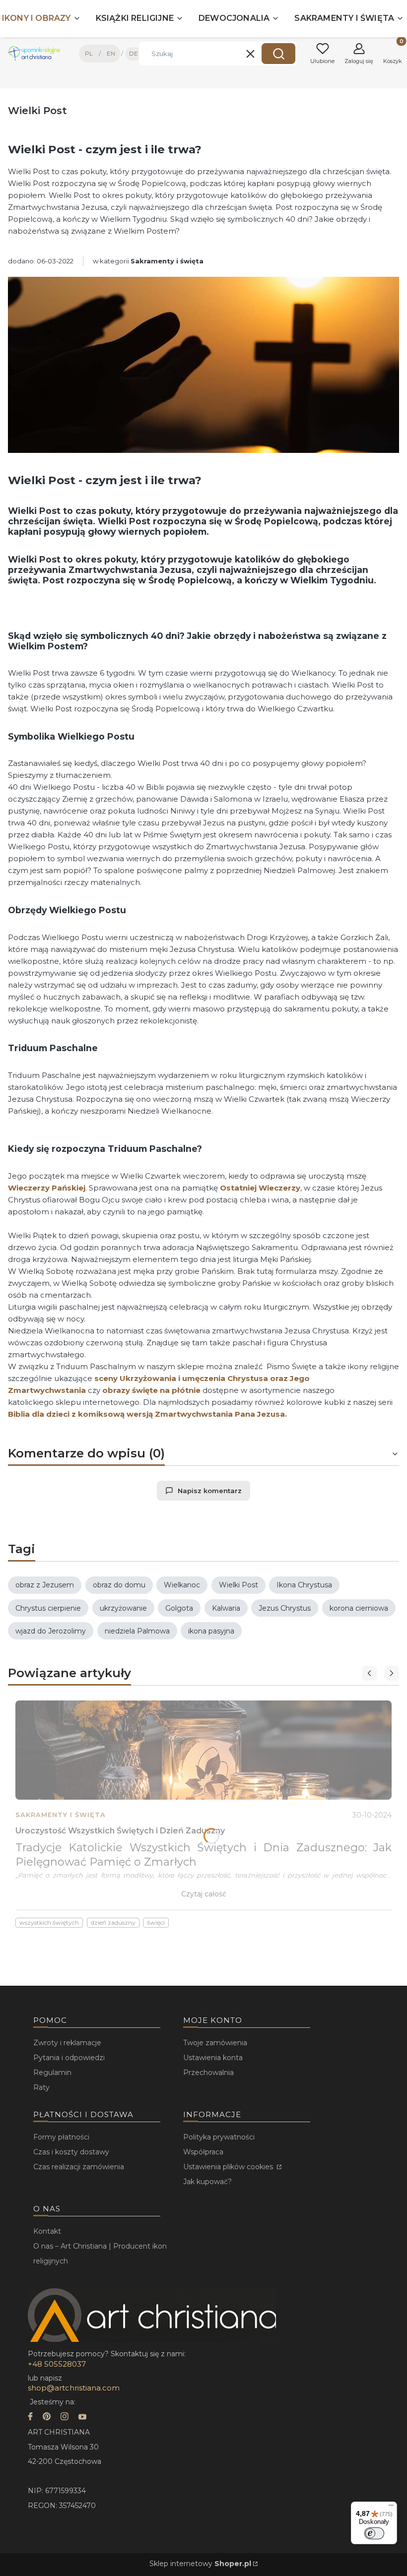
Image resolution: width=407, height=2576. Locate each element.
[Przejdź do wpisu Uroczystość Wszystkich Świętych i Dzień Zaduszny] (203, 1750)
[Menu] (391, 2508)
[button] (278, 54)
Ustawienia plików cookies (229, 2167)
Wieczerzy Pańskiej (47, 1188)
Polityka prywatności (219, 2137)
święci (156, 1922)
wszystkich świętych (49, 1922)
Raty (41, 2087)
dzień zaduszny (113, 1922)
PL (89, 53)
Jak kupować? (207, 2182)
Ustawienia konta (213, 2058)
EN (111, 53)
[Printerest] (47, 2418)
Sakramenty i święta (167, 261)
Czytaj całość (204, 1894)
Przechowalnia (208, 2073)
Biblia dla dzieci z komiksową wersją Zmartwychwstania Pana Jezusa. (147, 1414)
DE (134, 53)
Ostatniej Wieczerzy (260, 1188)
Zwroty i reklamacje (67, 2043)
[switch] (374, 2533)
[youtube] (82, 2418)
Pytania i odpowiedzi (69, 2058)
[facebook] (30, 2418)
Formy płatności (61, 2137)
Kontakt (47, 2231)
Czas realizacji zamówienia (79, 2167)
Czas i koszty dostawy (71, 2152)
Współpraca (203, 2152)
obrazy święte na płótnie (151, 1390)
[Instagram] (65, 2418)
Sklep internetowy (200, 2564)
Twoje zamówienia (215, 2043)
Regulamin (52, 2073)
